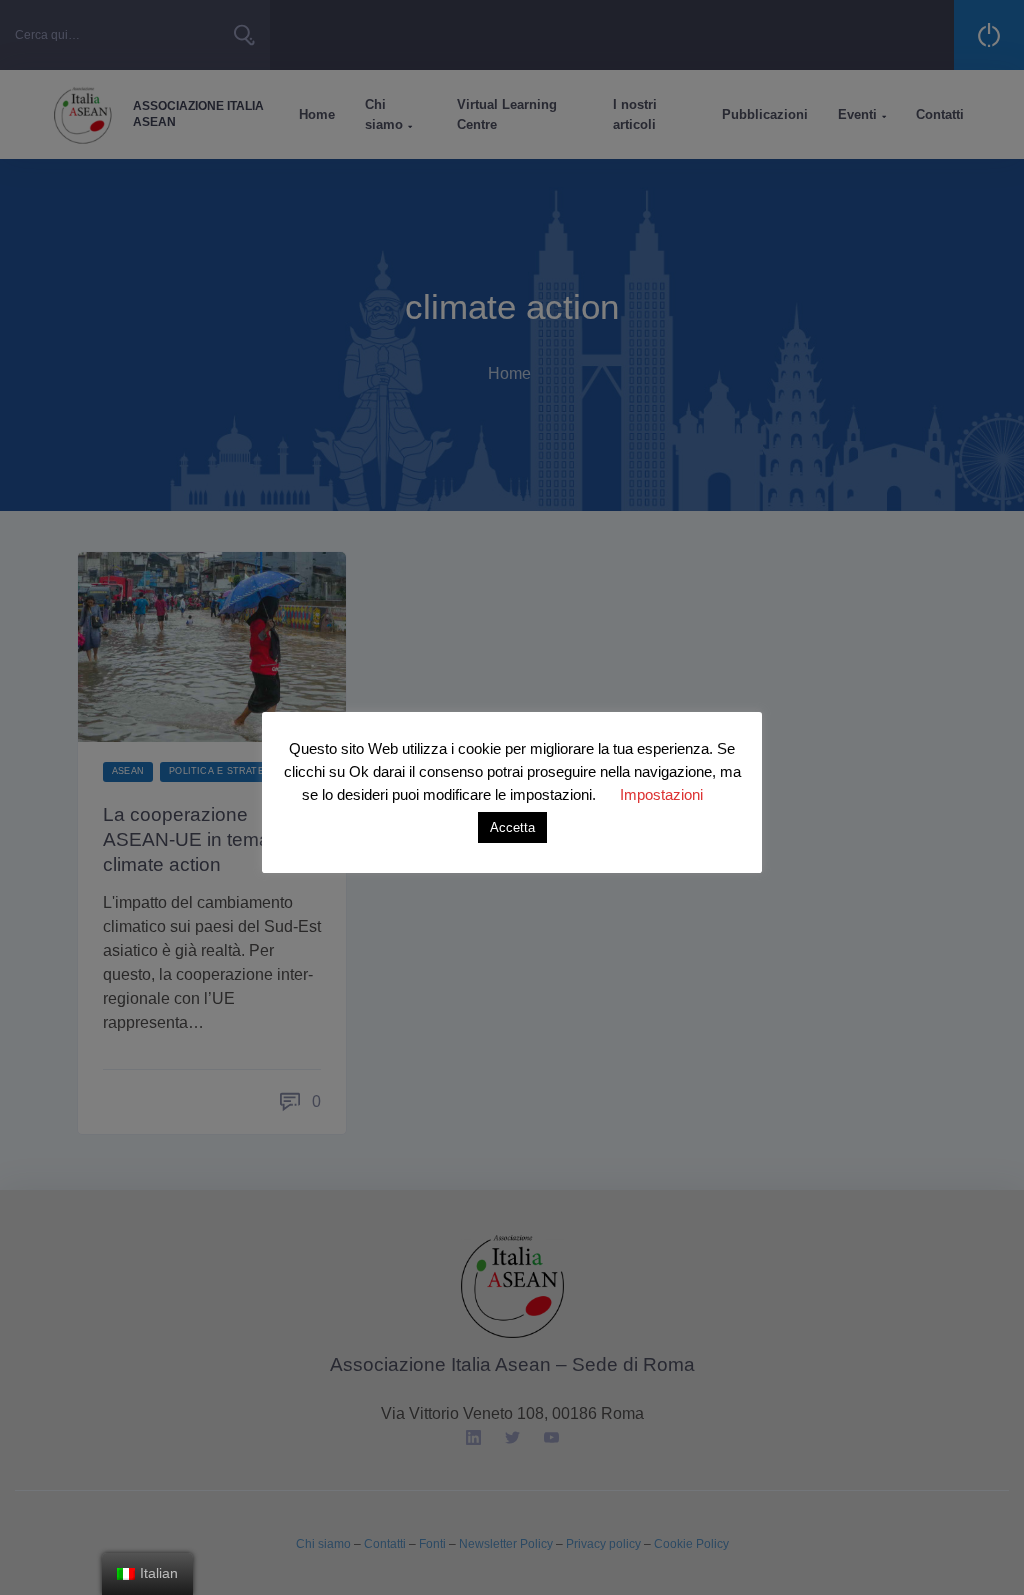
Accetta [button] (512, 827)
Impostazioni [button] (661, 794)
